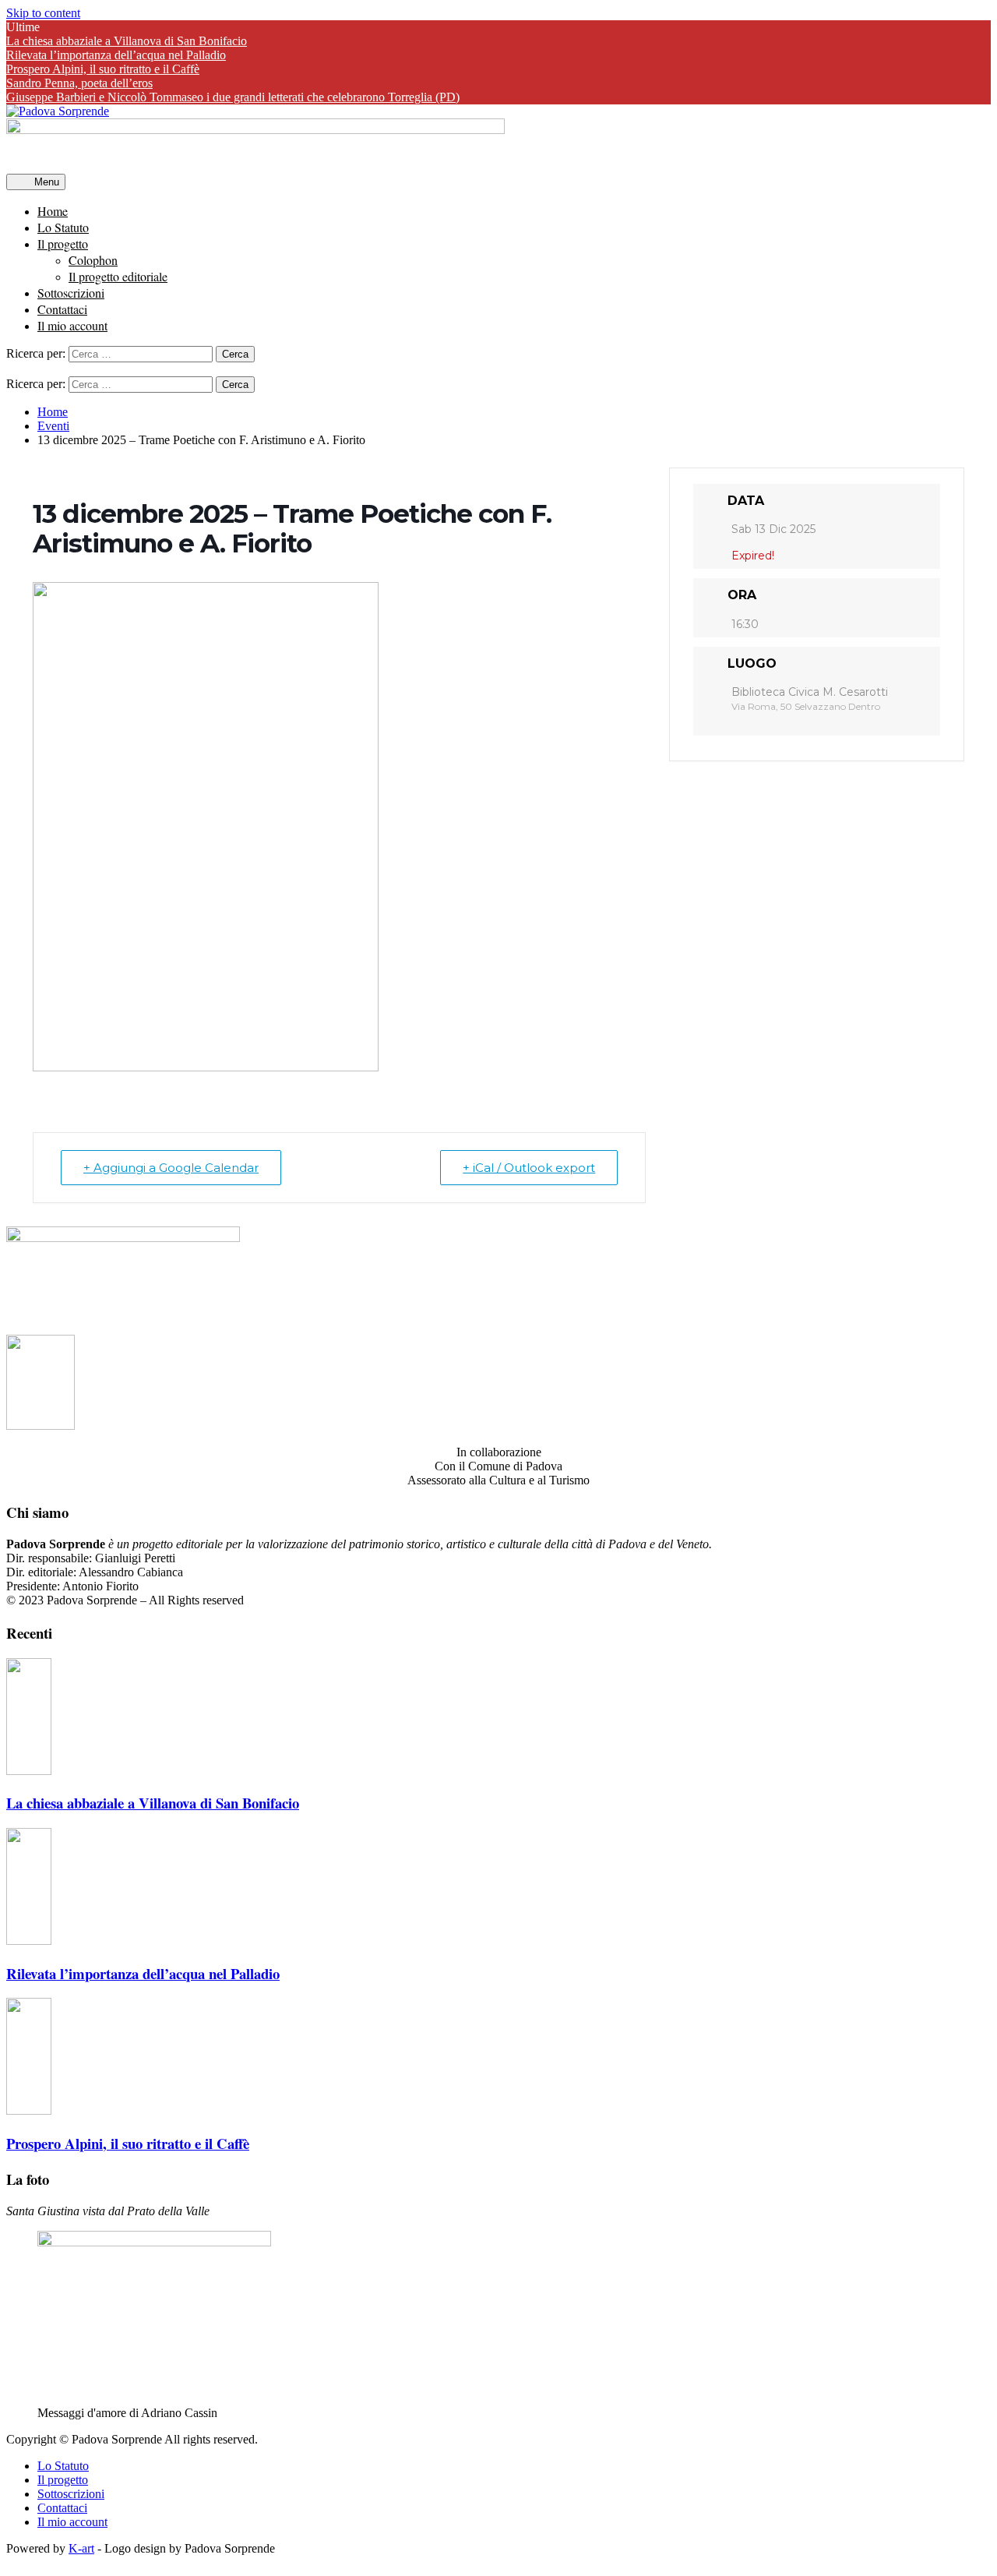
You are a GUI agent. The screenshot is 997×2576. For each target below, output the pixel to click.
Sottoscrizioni (71, 293)
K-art (81, 2548)
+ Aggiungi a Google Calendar (171, 1168)
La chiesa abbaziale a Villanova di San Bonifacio (127, 41)
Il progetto (63, 243)
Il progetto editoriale (118, 276)
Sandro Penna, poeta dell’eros (79, 83)
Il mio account (72, 325)
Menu (45, 182)
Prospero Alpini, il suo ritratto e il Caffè (103, 69)
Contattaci (62, 309)
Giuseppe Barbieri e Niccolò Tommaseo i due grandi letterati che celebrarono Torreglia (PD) (233, 97)
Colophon (93, 260)
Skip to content (43, 13)
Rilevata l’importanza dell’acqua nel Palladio (116, 55)
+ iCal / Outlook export (529, 1168)
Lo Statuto (63, 227)
